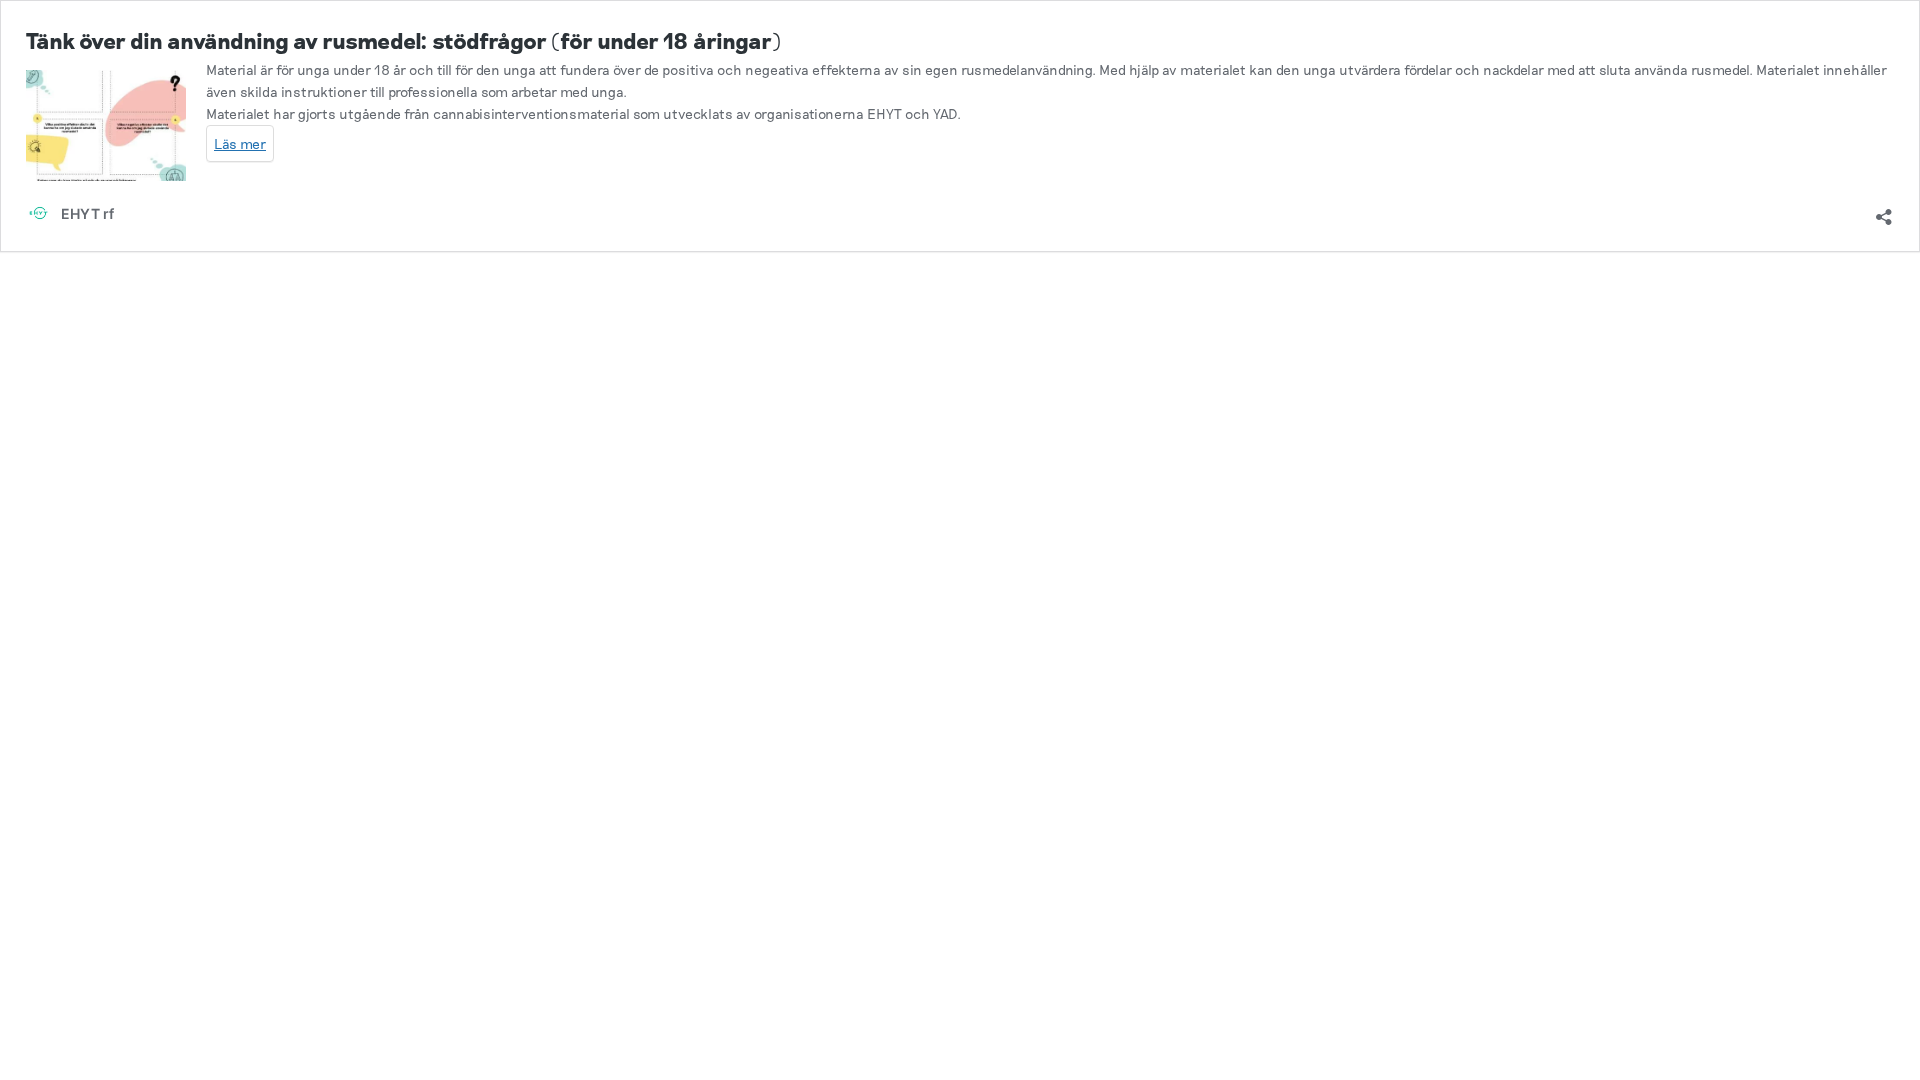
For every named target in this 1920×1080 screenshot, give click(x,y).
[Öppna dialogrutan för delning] (1884, 210)
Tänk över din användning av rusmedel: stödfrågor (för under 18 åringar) (403, 40)
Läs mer (240, 143)
